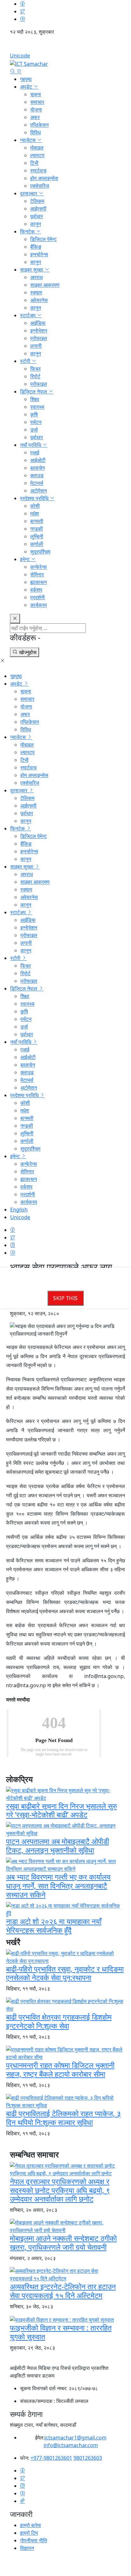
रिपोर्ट (35, 376)
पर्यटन (36, 422)
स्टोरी (26, 361)
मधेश (34, 513)
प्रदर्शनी (38, 597)
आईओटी (38, 460)
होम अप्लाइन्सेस (44, 178)
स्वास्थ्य (37, 407)
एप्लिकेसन (39, 125)
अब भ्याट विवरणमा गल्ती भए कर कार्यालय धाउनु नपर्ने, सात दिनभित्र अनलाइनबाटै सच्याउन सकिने (58, 1886)
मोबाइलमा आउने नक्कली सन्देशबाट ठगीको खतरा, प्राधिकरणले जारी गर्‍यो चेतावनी (63, 2243)
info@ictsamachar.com (71, 2445)
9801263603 (88, 2458)
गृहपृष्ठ (26, 79)
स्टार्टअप (28, 315)
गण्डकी (37, 529)
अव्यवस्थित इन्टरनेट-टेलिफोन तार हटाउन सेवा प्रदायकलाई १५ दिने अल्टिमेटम (63, 2291)
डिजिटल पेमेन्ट (43, 239)
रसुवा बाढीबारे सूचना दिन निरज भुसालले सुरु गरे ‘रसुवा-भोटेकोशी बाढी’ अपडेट (62, 1810)
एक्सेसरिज (40, 186)
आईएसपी (38, 209)
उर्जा (34, 430)
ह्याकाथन (38, 582)
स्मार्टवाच (38, 171)
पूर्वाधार (37, 216)
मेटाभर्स (37, 483)
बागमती (37, 521)
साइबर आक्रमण (45, 285)
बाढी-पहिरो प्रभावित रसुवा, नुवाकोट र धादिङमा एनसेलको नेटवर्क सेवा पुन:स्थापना (65, 1973)
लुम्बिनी (37, 536)
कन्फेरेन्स (38, 567)
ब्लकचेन (38, 468)
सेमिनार (37, 574)
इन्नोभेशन (39, 331)
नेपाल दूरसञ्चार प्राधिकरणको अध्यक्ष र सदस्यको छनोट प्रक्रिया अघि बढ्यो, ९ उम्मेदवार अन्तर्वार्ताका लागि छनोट (60, 2190)
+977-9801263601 (51, 2458)
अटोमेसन (38, 491)
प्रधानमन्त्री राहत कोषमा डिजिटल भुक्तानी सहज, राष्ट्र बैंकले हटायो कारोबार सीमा (60, 2070)
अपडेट (27, 87)
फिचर (35, 369)
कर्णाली (37, 544)
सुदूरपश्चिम (40, 552)
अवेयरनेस (39, 300)
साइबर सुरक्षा (32, 270)
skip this (65, 1298)
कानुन (36, 224)
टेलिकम (37, 201)
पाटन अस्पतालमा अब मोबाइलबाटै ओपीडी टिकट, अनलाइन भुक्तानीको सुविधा (58, 1846)
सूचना (36, 94)
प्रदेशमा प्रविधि (35, 498)
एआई (35, 453)
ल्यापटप (37, 155)
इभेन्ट (25, 559)
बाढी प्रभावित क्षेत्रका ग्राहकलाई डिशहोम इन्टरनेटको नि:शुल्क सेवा (59, 2021)
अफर (35, 117)
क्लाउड (37, 475)
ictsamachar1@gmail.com (76, 2438)
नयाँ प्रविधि (31, 445)
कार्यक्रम (38, 605)
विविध (35, 132)
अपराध (36, 277)
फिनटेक (28, 231)
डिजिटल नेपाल (34, 392)
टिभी (34, 163)
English (65, 46)
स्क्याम (36, 292)
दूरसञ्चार (29, 193)
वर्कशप (36, 590)
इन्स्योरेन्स (39, 254)
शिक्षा (35, 399)
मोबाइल (37, 148)
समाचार (37, 102)
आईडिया (38, 323)
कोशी (35, 506)
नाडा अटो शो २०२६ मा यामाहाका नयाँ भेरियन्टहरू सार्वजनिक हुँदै (54, 1926)
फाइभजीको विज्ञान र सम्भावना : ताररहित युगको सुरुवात (61, 2332)
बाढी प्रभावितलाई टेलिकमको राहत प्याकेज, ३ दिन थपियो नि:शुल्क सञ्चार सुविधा (63, 2118)
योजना (36, 110)
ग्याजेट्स (28, 140)
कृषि (34, 414)
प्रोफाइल (39, 338)
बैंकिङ (36, 247)
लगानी (36, 346)
